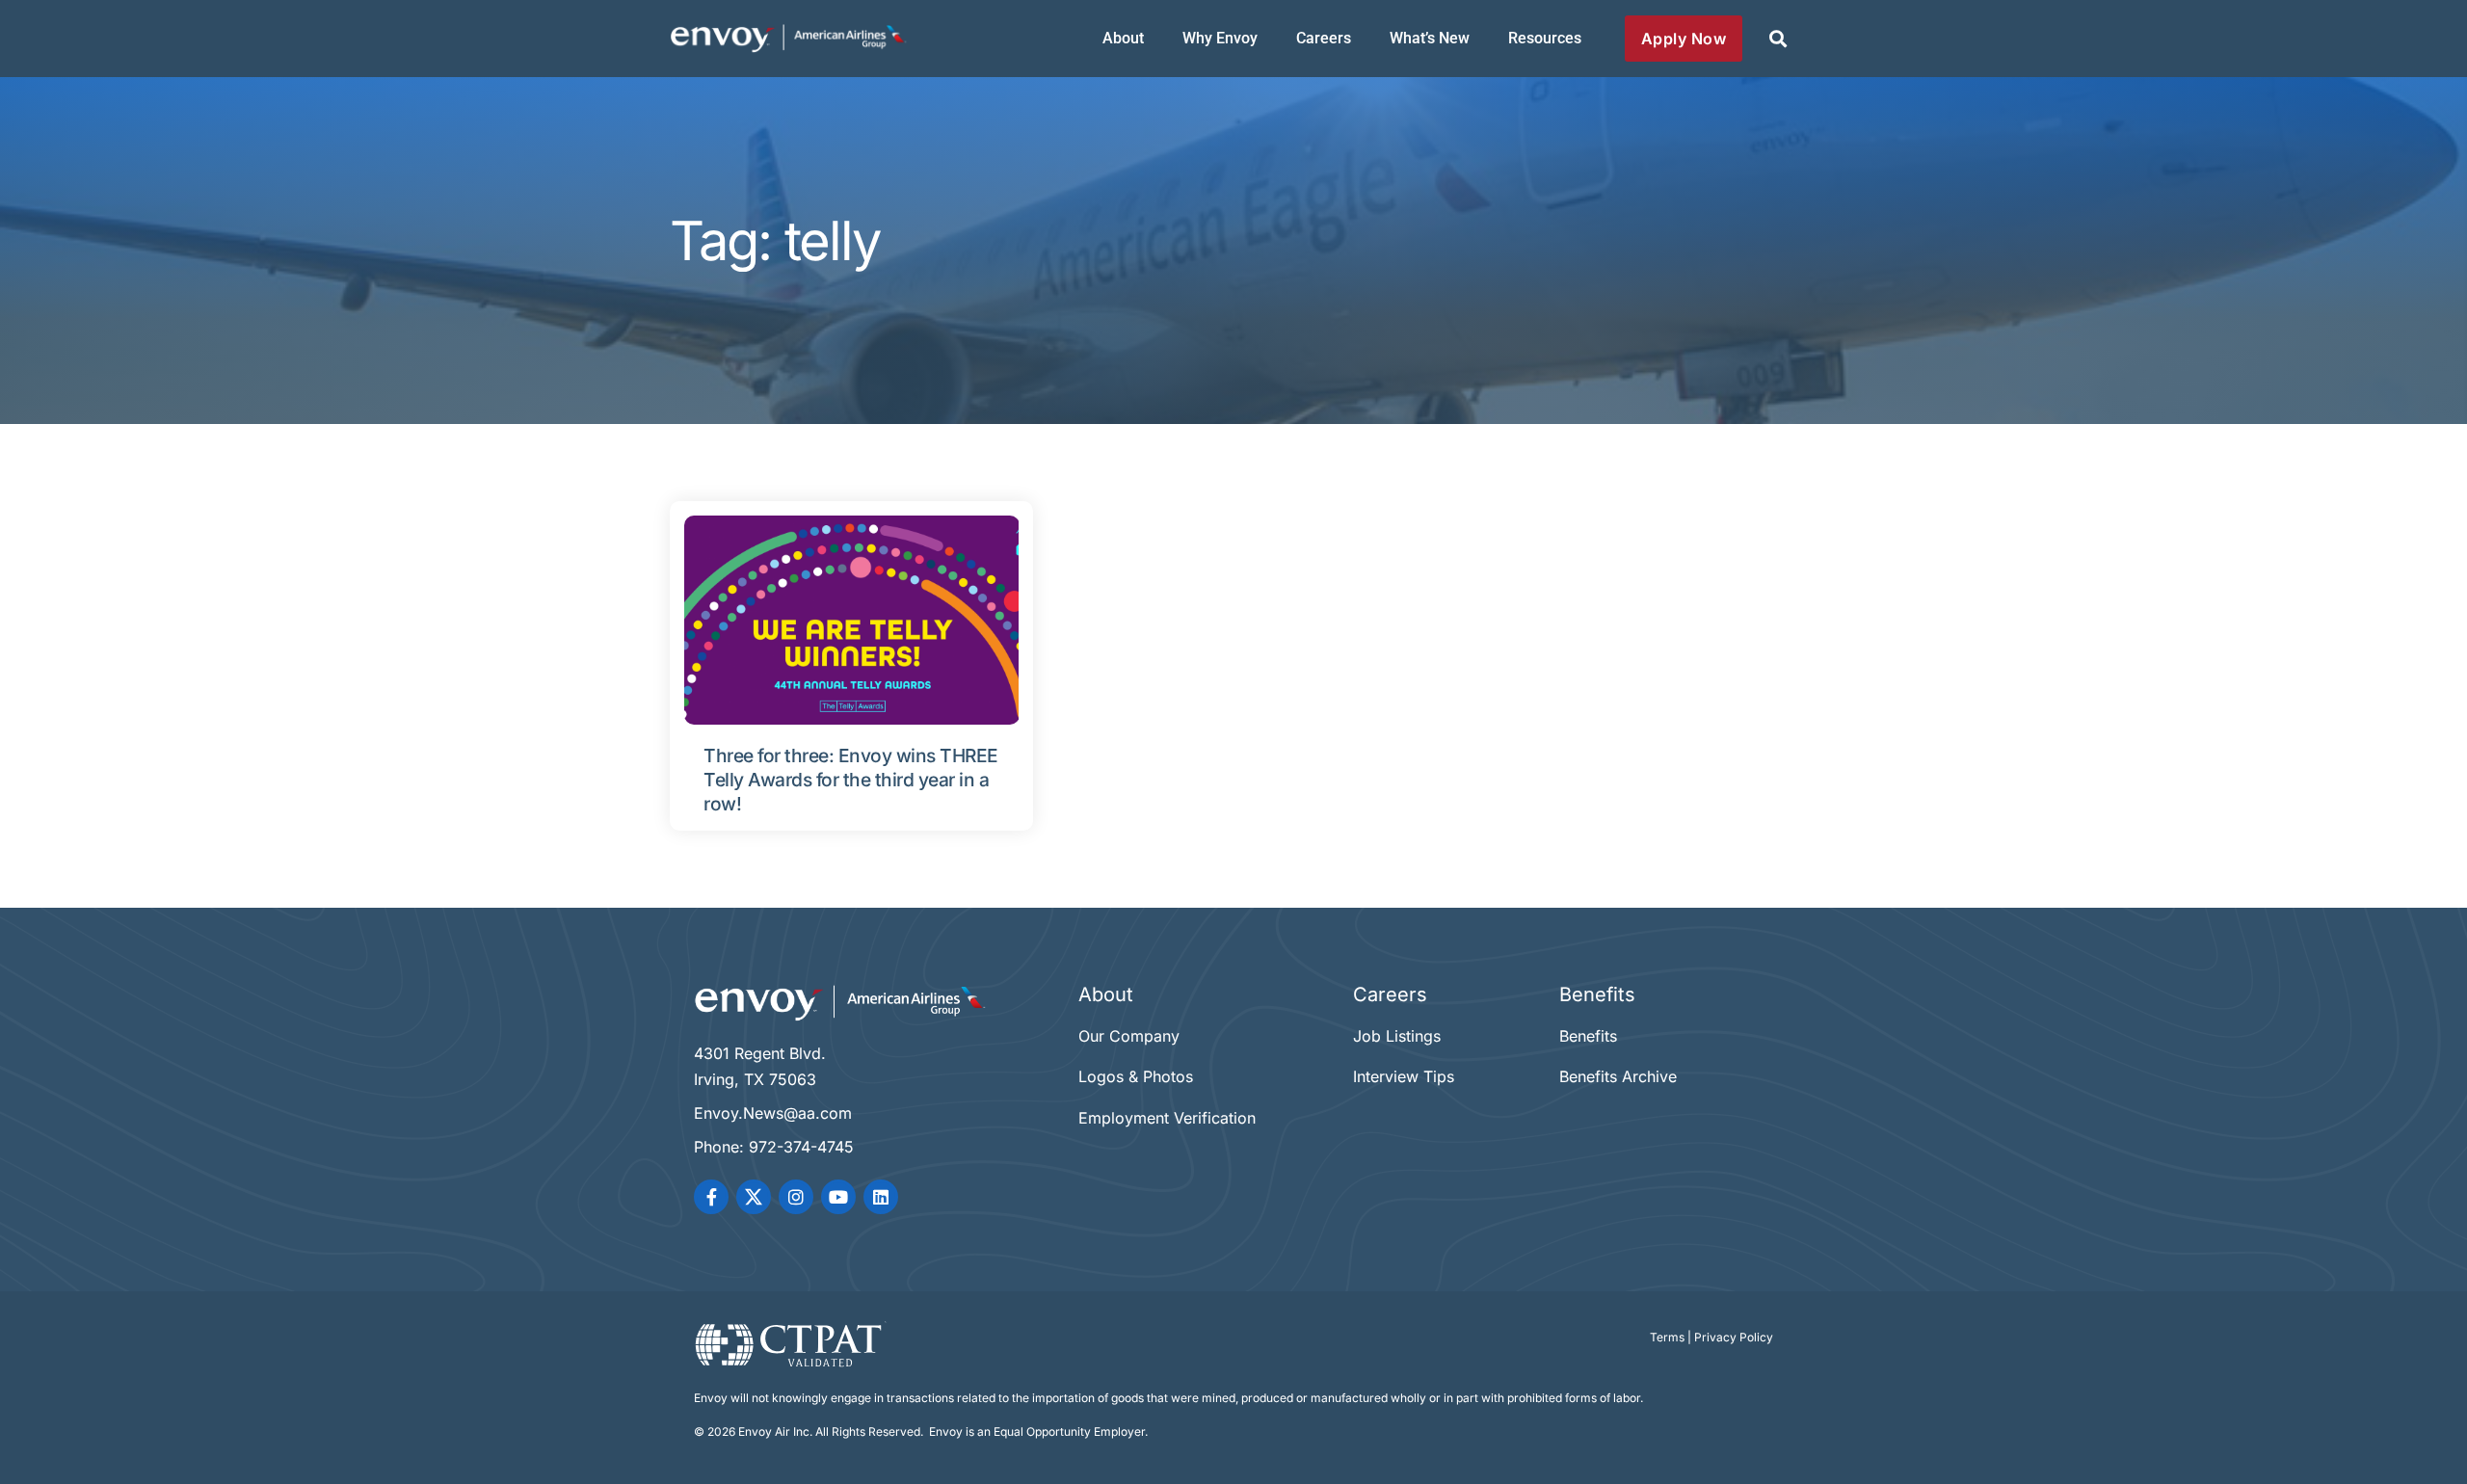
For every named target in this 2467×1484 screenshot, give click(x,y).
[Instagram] (796, 1197)
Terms (1667, 1337)
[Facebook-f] (711, 1197)
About (1123, 38)
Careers (1324, 38)
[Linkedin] (881, 1197)
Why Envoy (1220, 38)
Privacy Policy (1734, 1337)
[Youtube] (838, 1197)
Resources (1545, 38)
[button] (1777, 39)
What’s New (1430, 38)
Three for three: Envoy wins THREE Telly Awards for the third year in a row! (851, 780)
